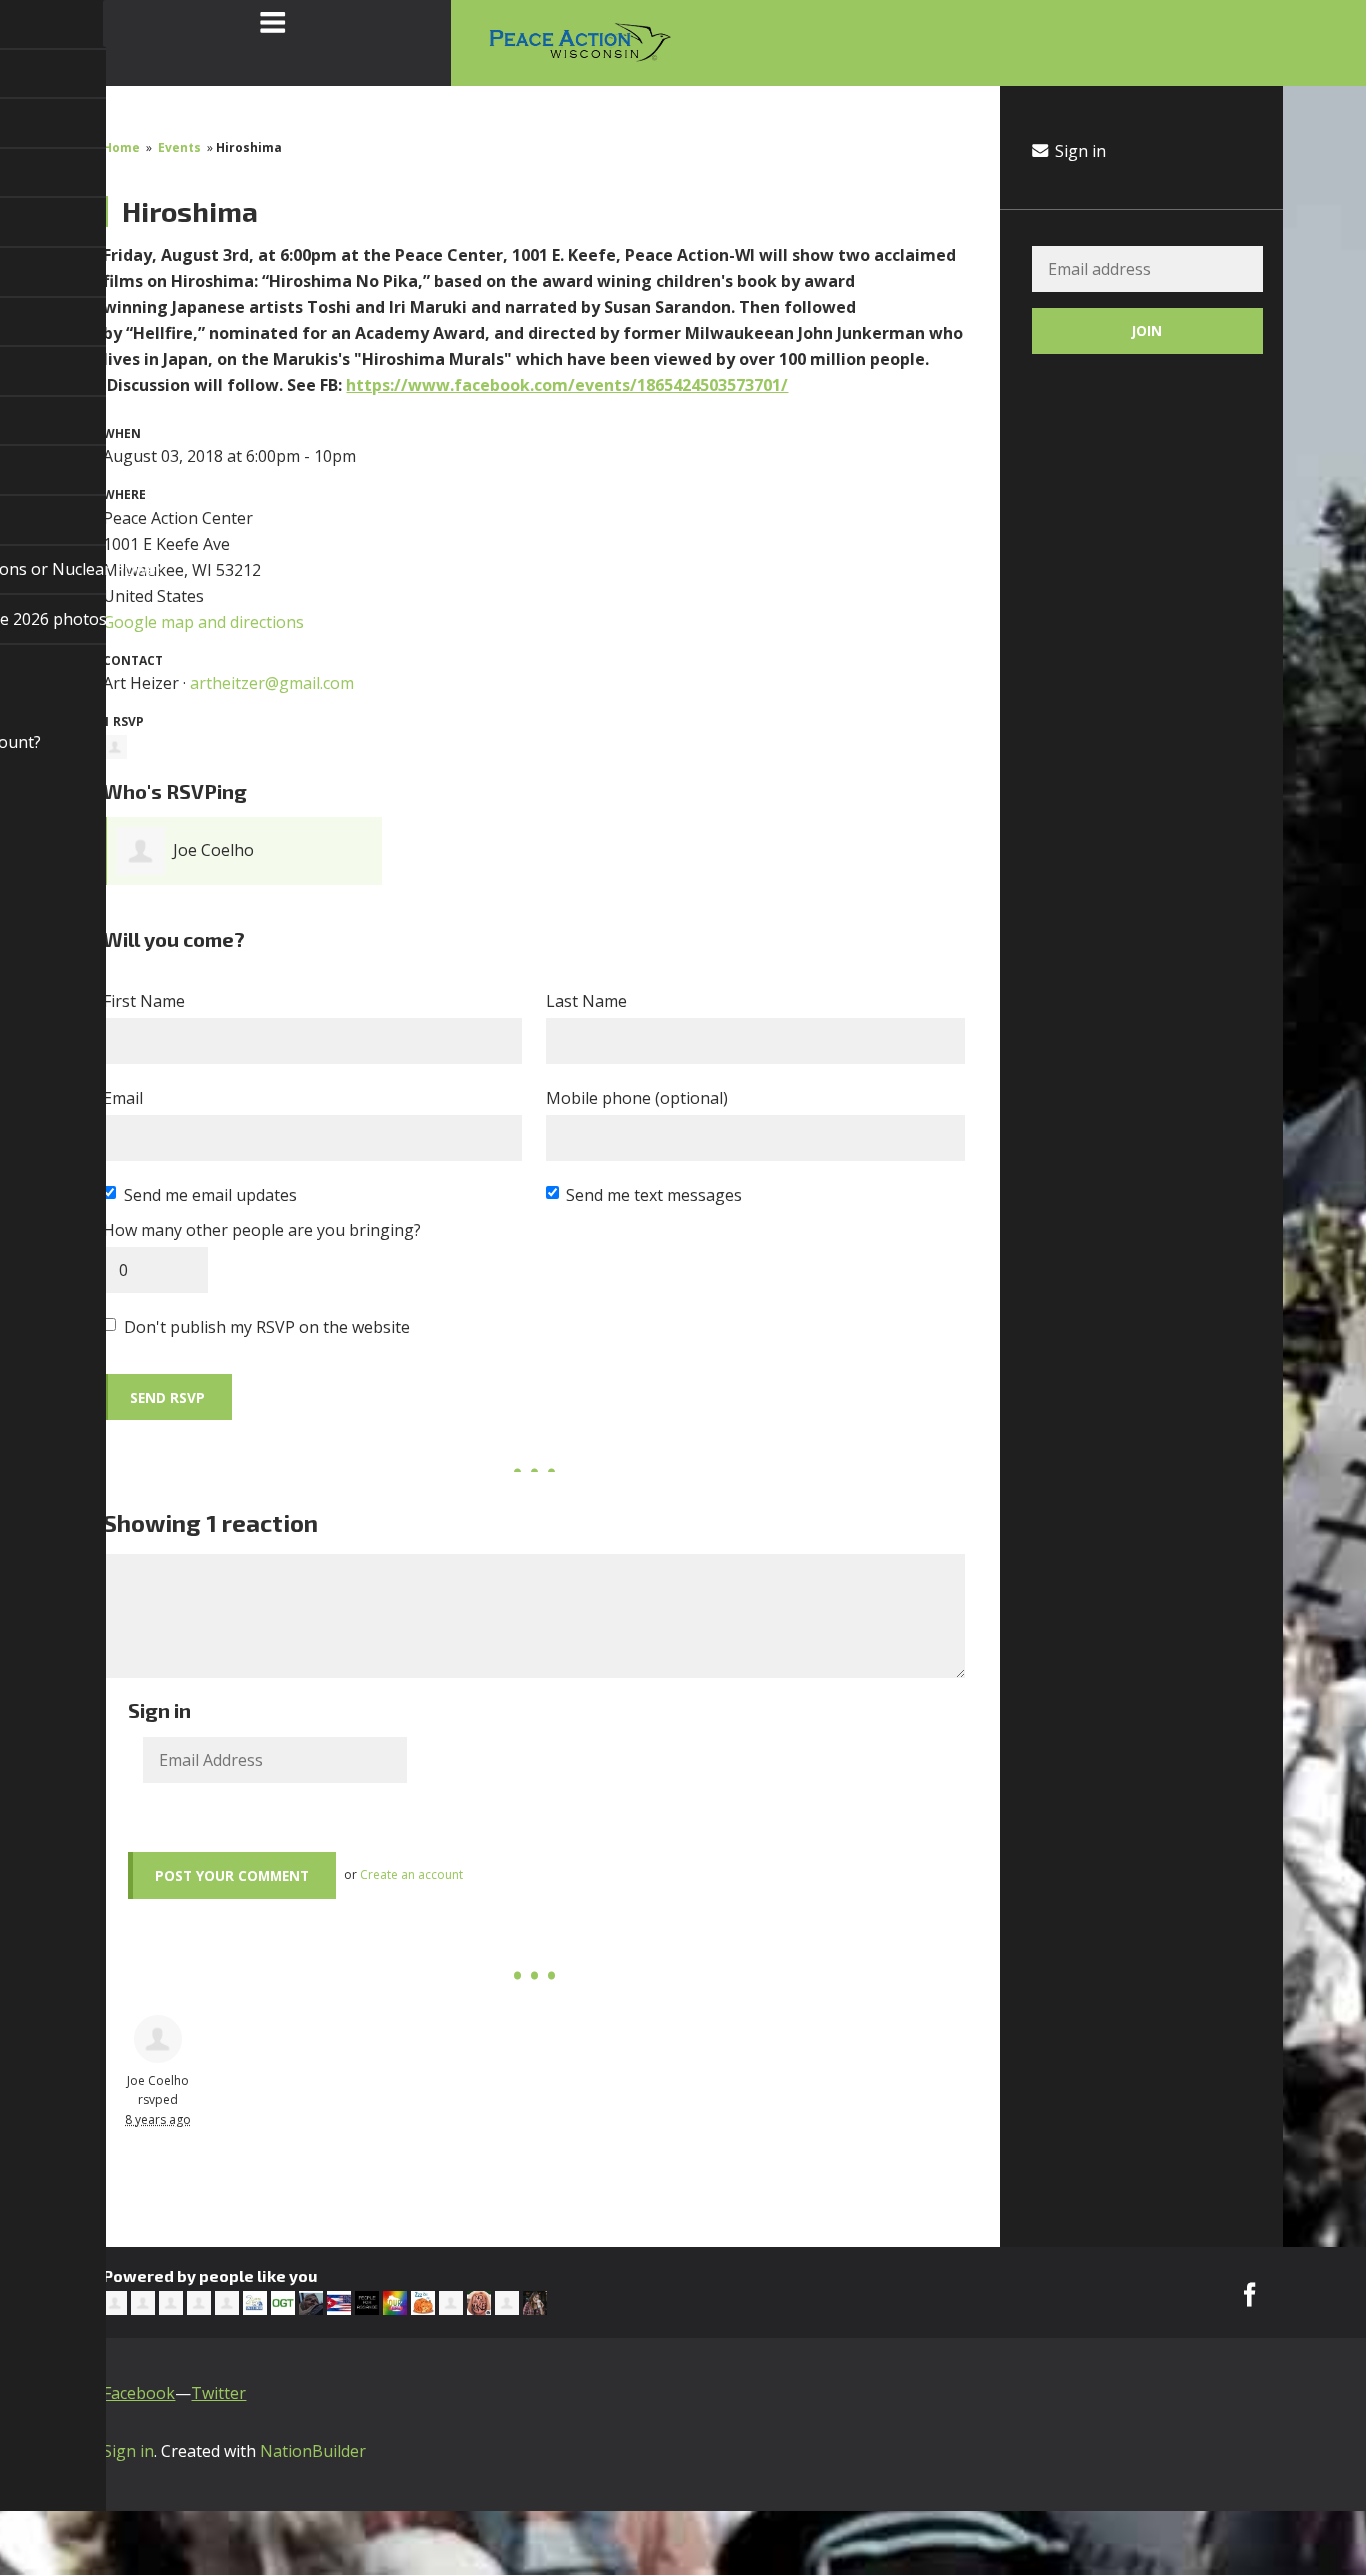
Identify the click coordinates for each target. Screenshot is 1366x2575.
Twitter (218, 2393)
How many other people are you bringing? (262, 1230)
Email (123, 1098)
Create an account (411, 1874)
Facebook (139, 2393)
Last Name (586, 1001)
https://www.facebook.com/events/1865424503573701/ (567, 385)
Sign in (1078, 151)
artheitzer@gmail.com (272, 683)
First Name (144, 1001)
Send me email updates (210, 1195)
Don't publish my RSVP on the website (267, 1327)
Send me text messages (654, 1195)
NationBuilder (313, 2451)
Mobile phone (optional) (637, 1098)
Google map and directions (203, 622)
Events (179, 147)
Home (121, 147)
